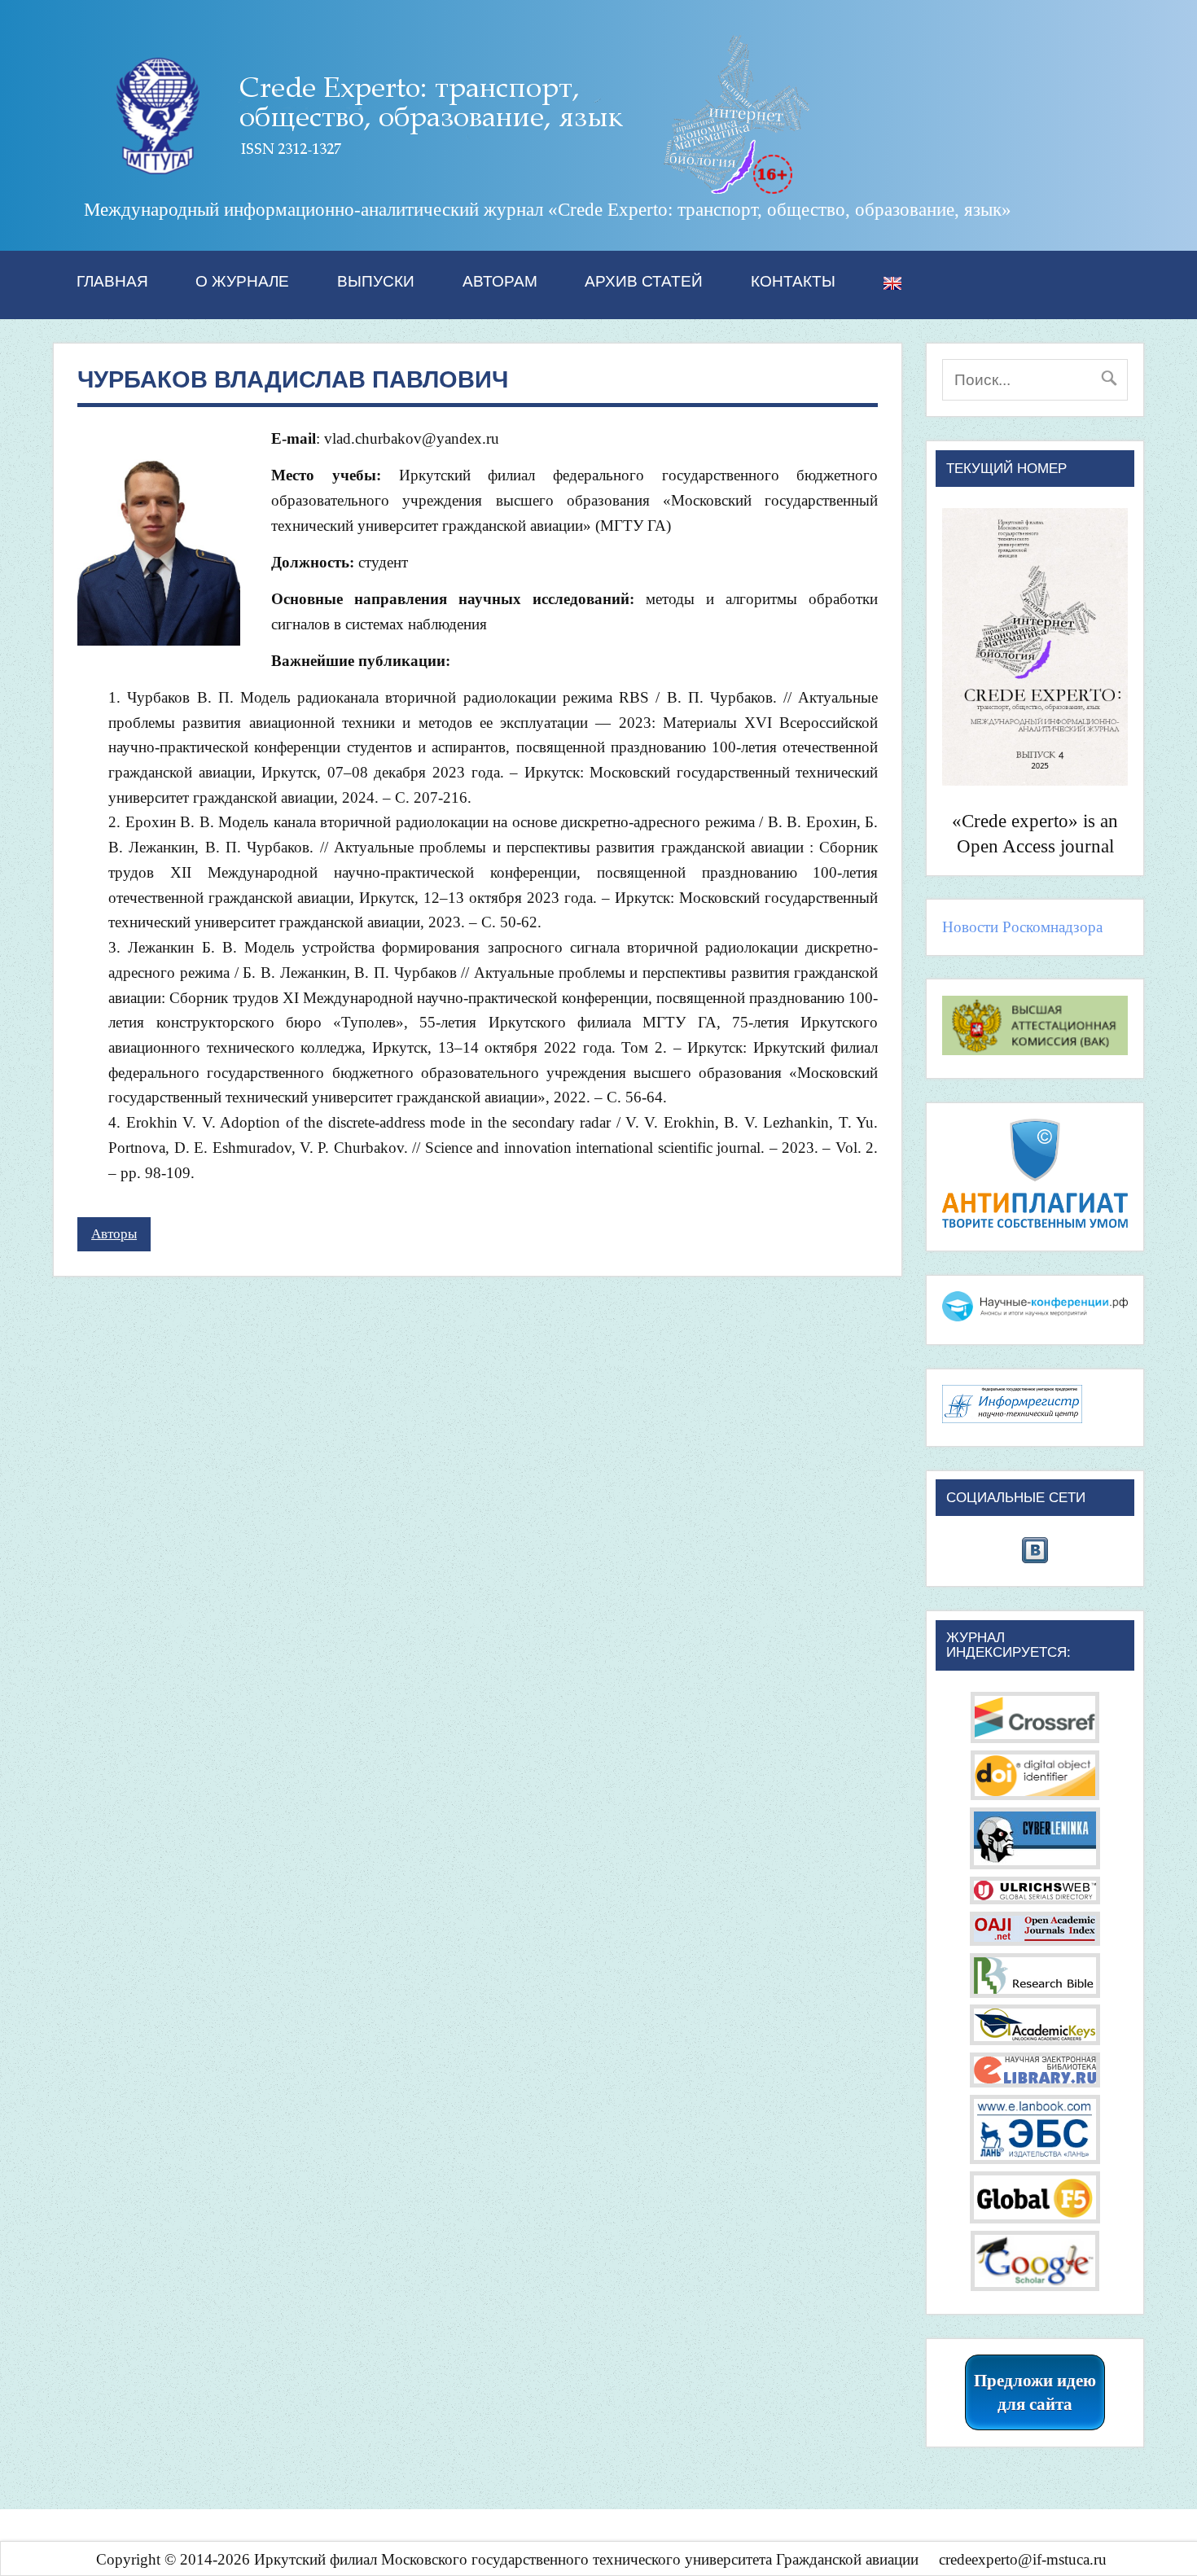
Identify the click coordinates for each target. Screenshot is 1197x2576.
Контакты (793, 281)
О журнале (242, 281)
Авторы (114, 1234)
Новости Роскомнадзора (1022, 927)
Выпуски (376, 281)
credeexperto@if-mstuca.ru (1023, 2559)
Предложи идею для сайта (1035, 2392)
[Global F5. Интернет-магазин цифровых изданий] (1035, 2218)
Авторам (500, 281)
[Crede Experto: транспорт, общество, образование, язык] (449, 188)
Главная (112, 281)
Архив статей (644, 281)
